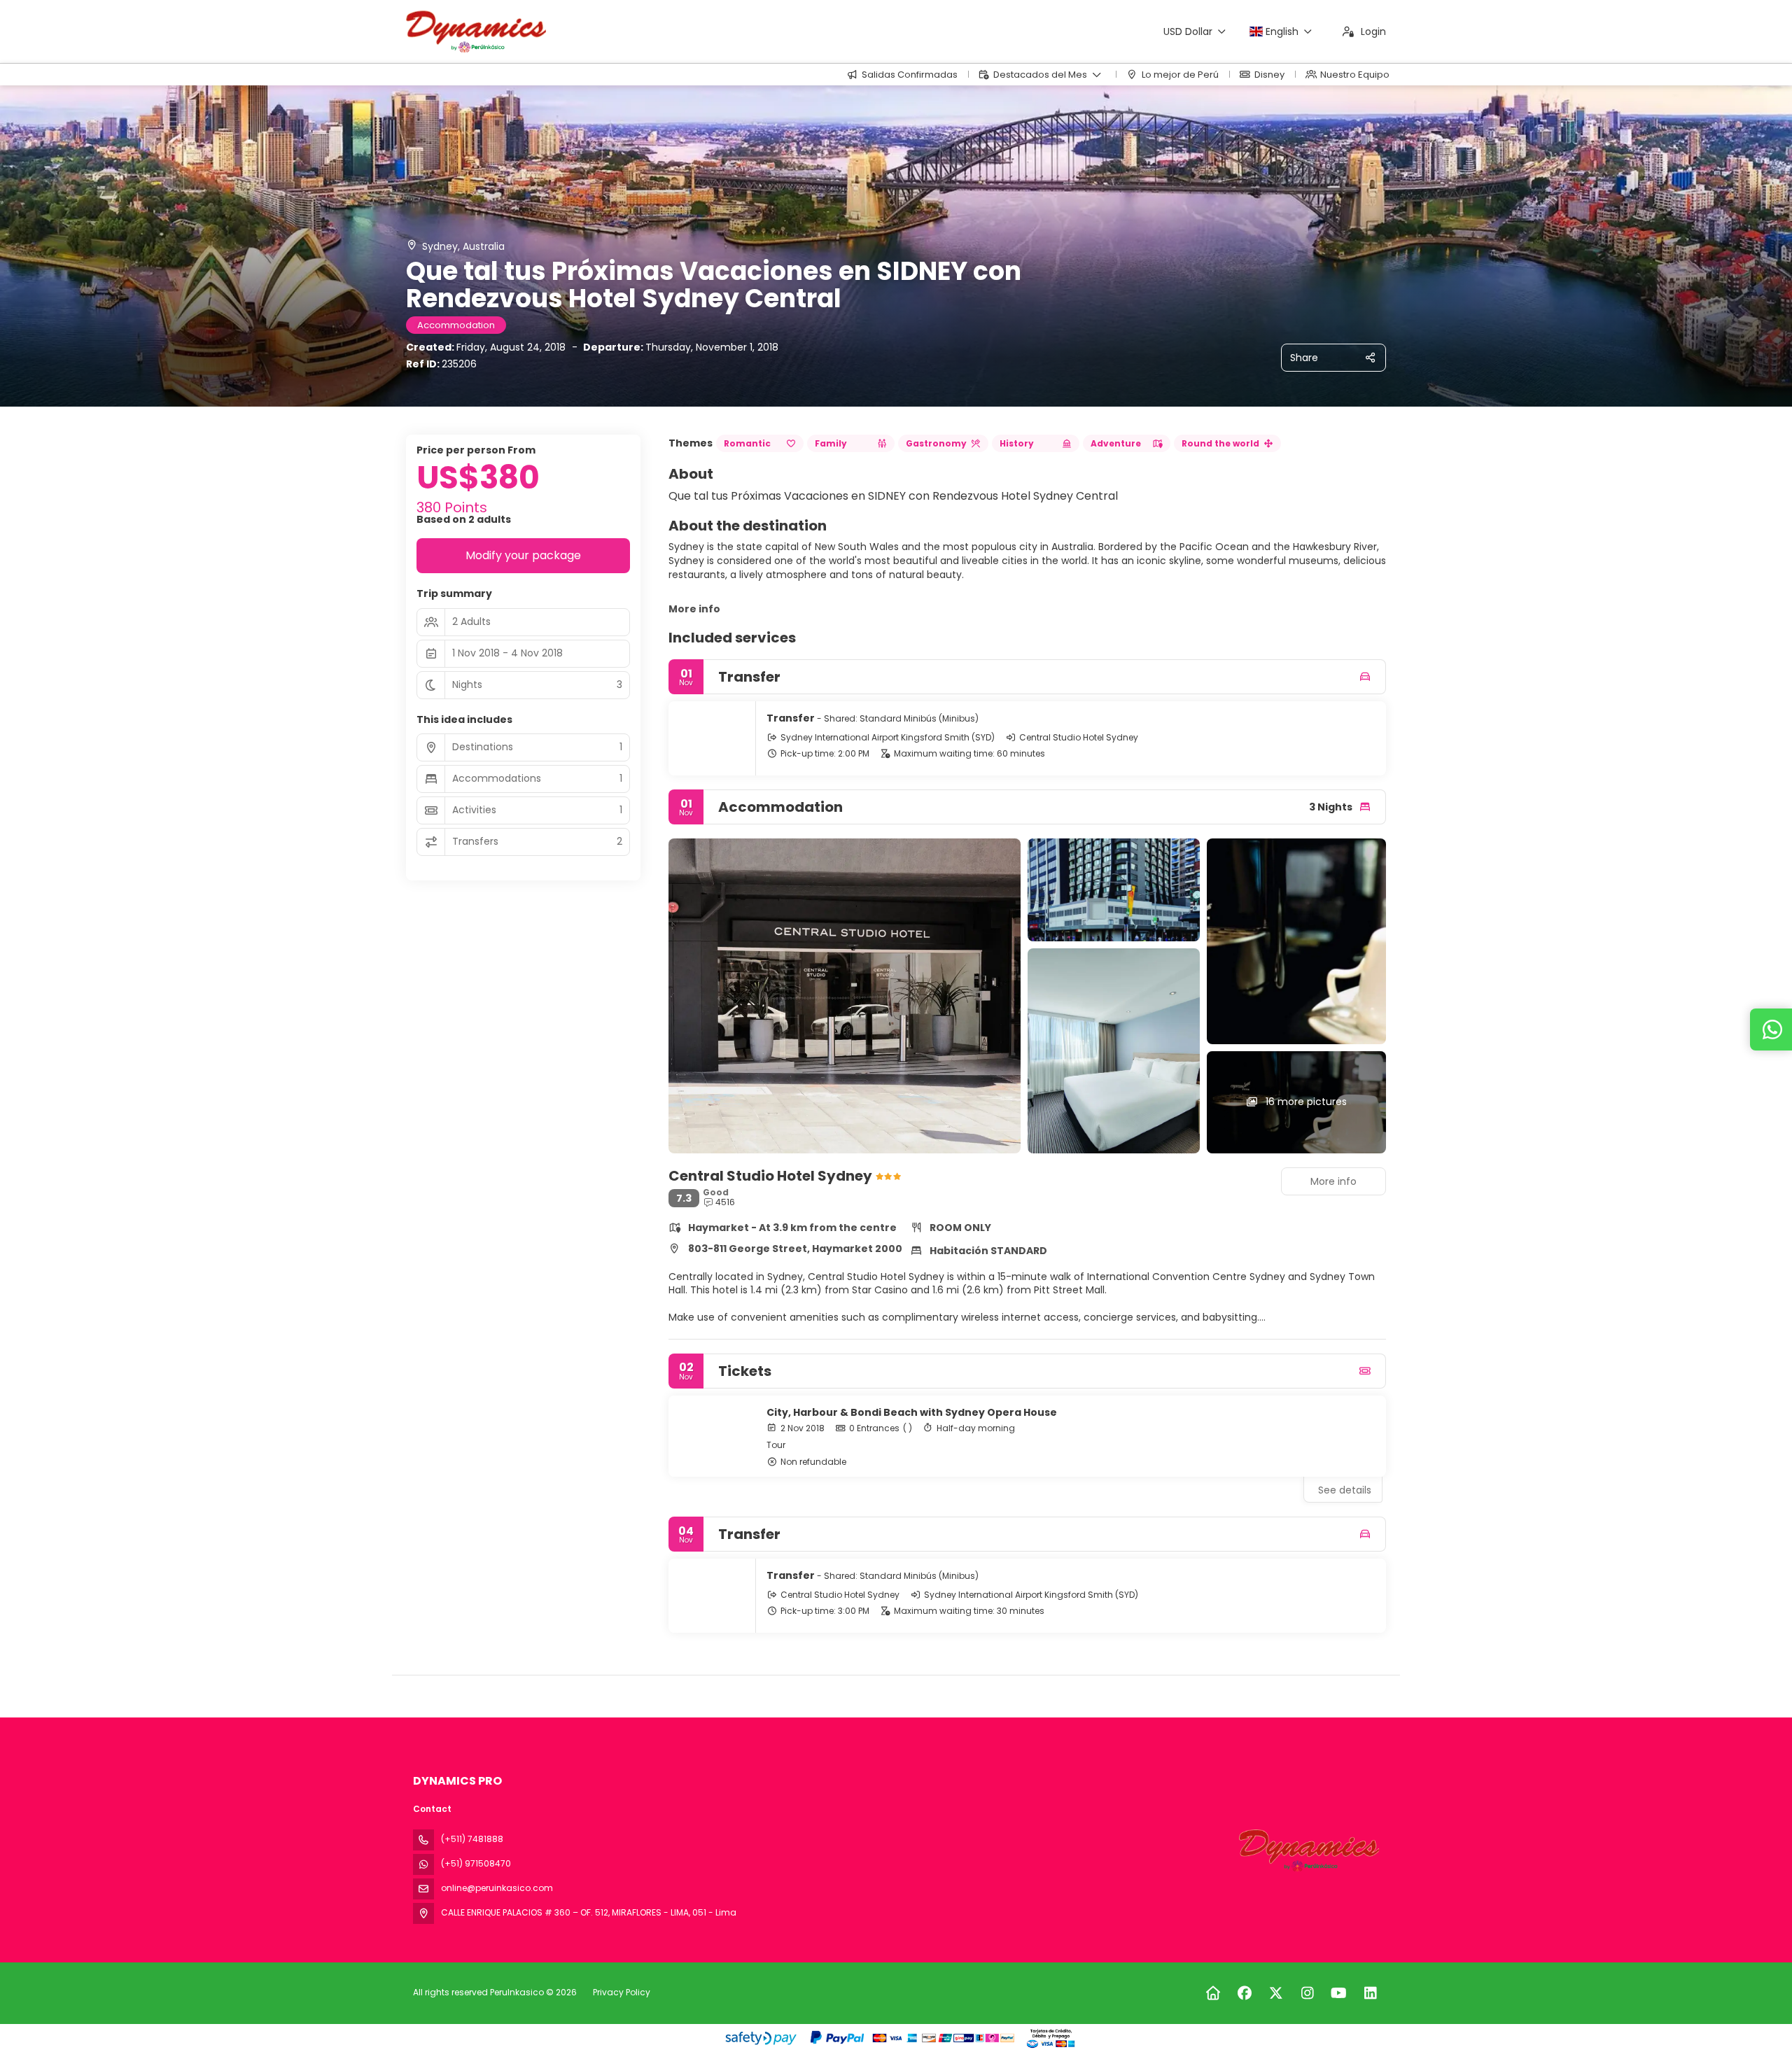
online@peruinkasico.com (497, 1888)
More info (694, 609)
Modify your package (523, 555)
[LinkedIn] (1370, 1993)
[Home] (1213, 1993)
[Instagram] (1307, 1993)
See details (1345, 1490)
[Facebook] (1244, 1993)
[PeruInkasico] (1308, 1850)
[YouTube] (1339, 1993)
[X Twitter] (1276, 1993)
